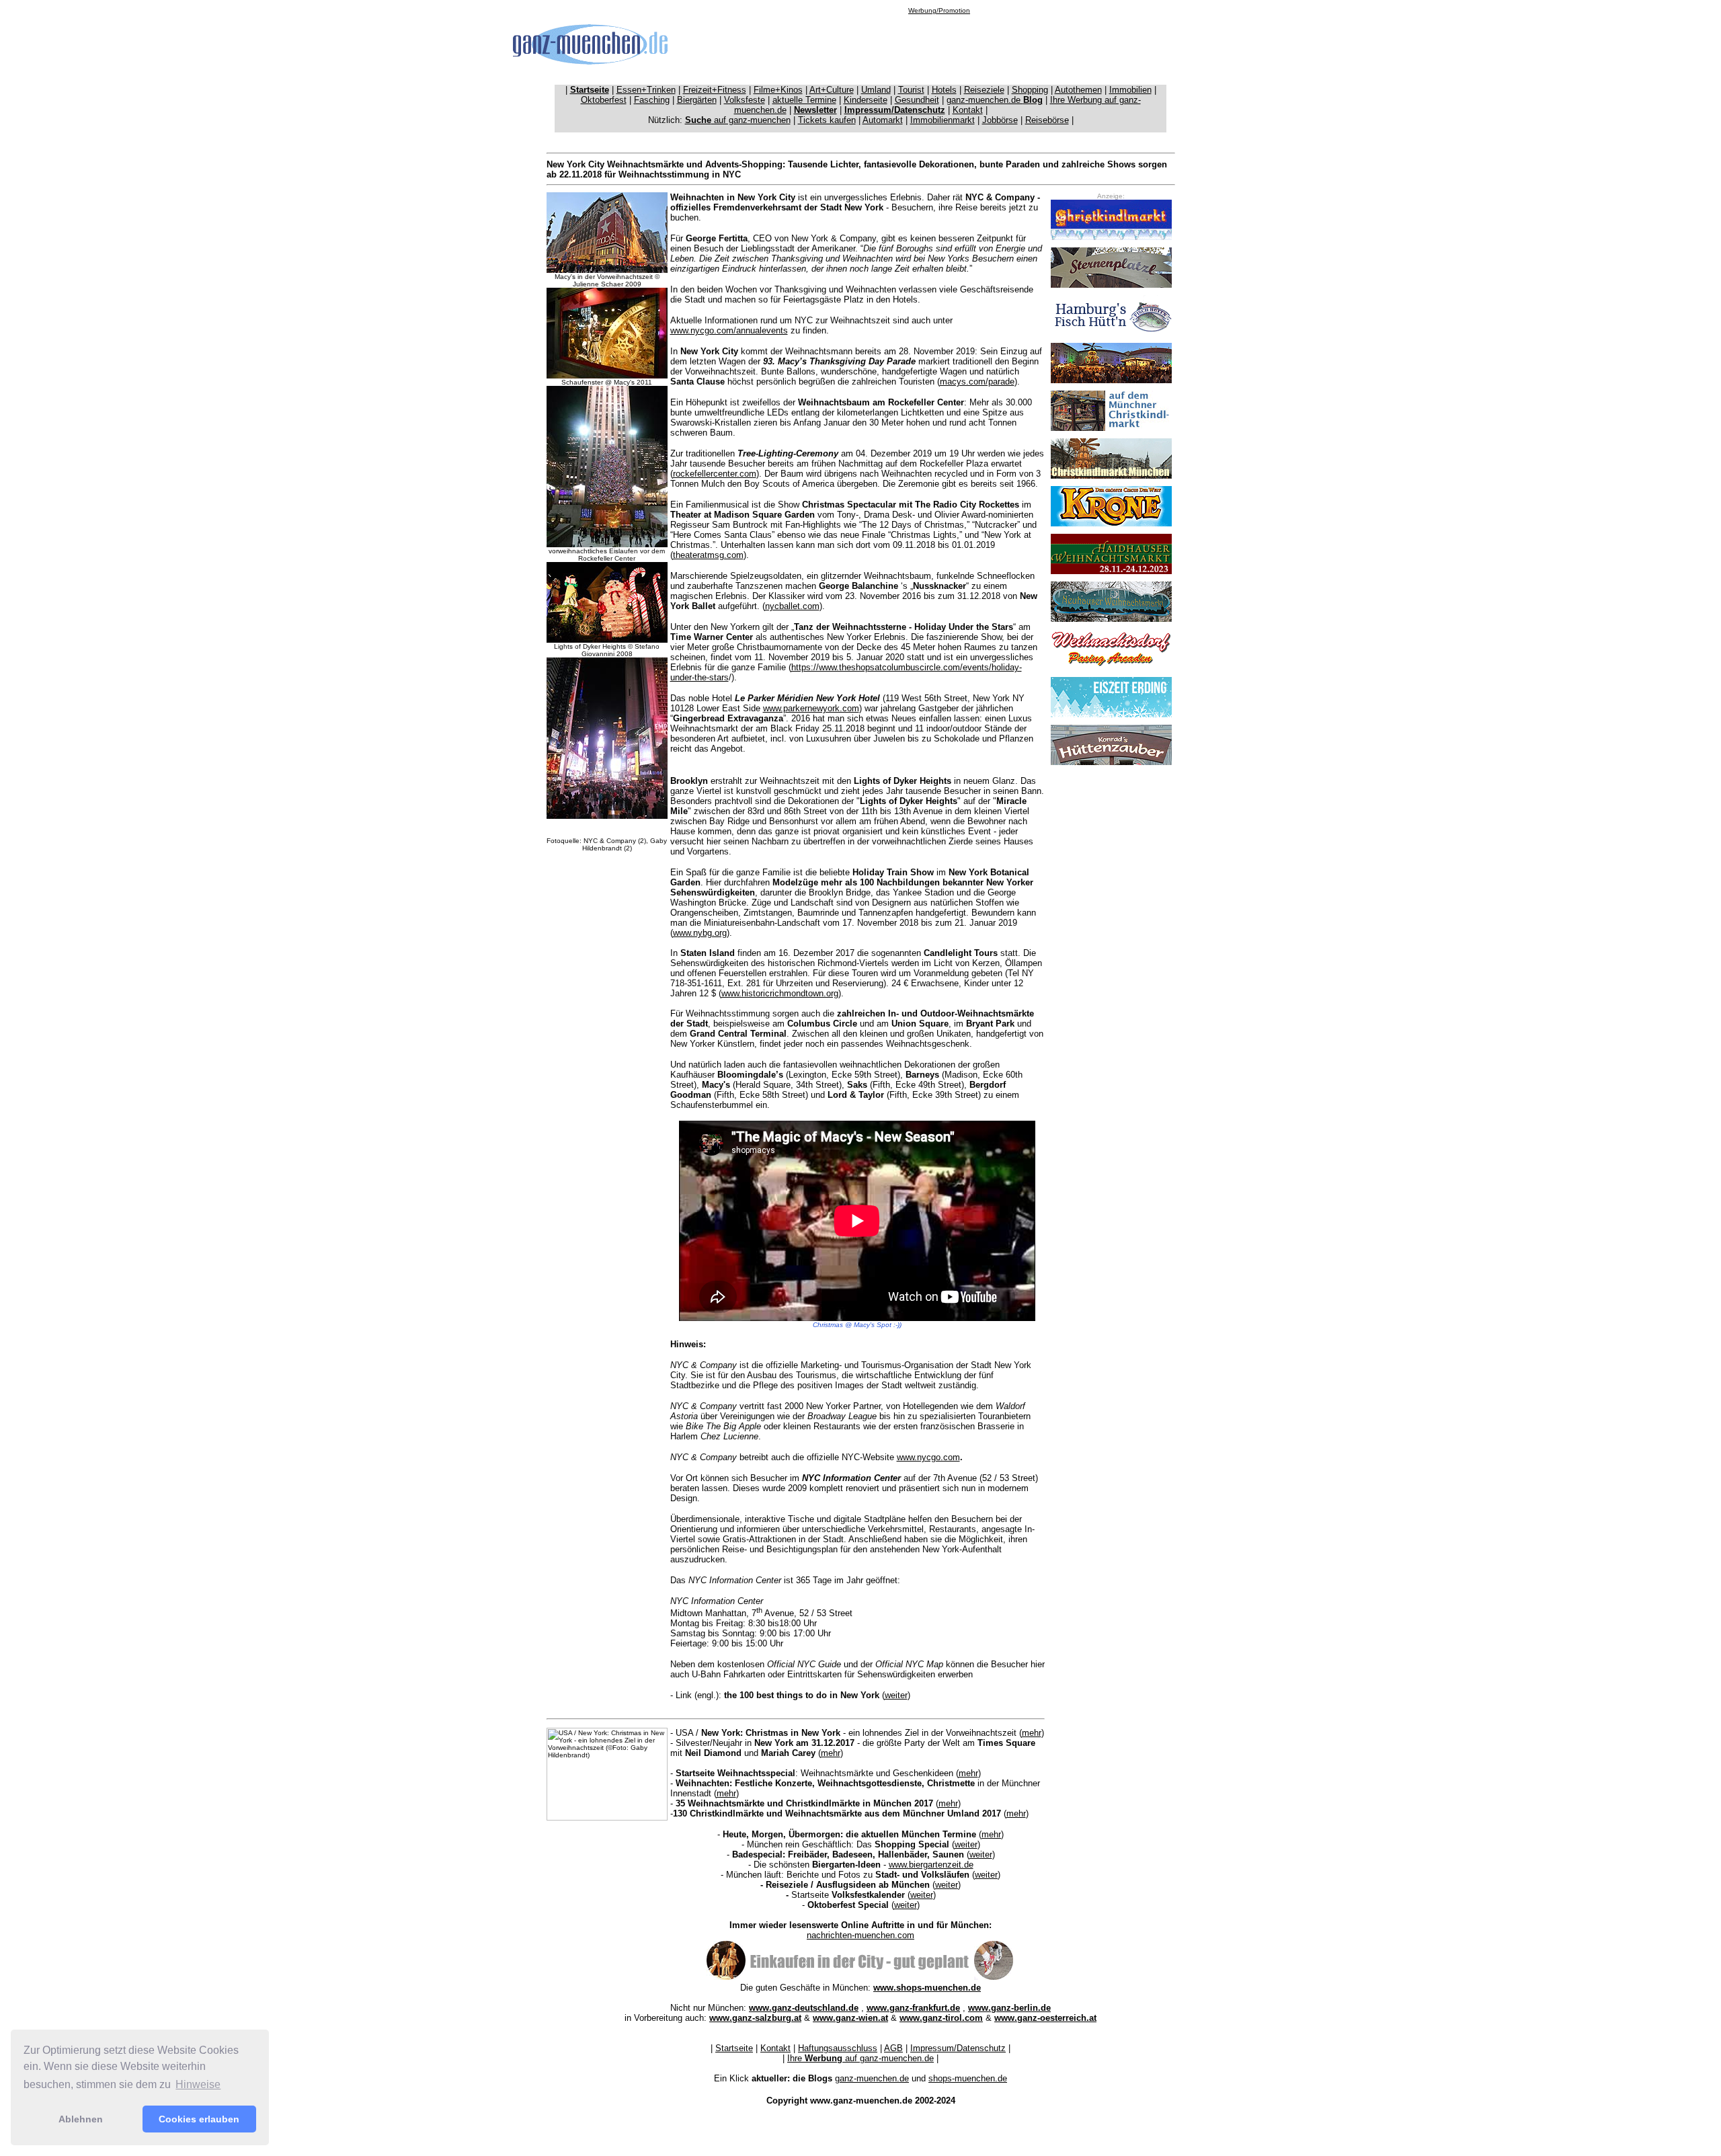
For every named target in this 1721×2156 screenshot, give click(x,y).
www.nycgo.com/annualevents (729, 330)
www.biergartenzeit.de (931, 1865)
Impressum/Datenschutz (958, 2048)
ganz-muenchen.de (995, 100)
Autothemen (1078, 90)
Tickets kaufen (827, 120)
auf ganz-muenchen (738, 120)
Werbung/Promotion (939, 10)
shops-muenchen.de (968, 2078)
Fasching (652, 100)
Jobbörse (1000, 120)
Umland (876, 90)
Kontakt (968, 110)
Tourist (911, 90)
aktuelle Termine (804, 100)
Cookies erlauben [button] (199, 2119)
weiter (896, 1695)
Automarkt (883, 120)
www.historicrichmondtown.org (780, 993)
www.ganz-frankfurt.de (913, 2008)
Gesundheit (917, 100)
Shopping (1030, 90)
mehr (1032, 1733)
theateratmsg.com (708, 555)
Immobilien (1130, 90)
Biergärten (697, 100)
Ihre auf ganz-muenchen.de (860, 2058)
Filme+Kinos (778, 90)
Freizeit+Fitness (715, 90)
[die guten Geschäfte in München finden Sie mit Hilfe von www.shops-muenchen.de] (860, 1978)
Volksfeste (745, 100)
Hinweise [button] (198, 2084)
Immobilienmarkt (943, 120)
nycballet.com (792, 606)
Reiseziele (984, 90)
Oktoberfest (604, 100)
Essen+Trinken (646, 90)
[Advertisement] (939, 44)
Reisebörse (1047, 120)
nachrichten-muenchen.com (860, 1935)
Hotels (944, 90)
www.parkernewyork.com (811, 708)
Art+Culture (832, 90)
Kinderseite (866, 100)
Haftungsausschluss (838, 2048)
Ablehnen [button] (81, 2119)
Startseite (734, 2048)
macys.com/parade (977, 382)
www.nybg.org (700, 933)
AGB (893, 2048)
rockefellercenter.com (715, 474)
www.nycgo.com (928, 1457)
